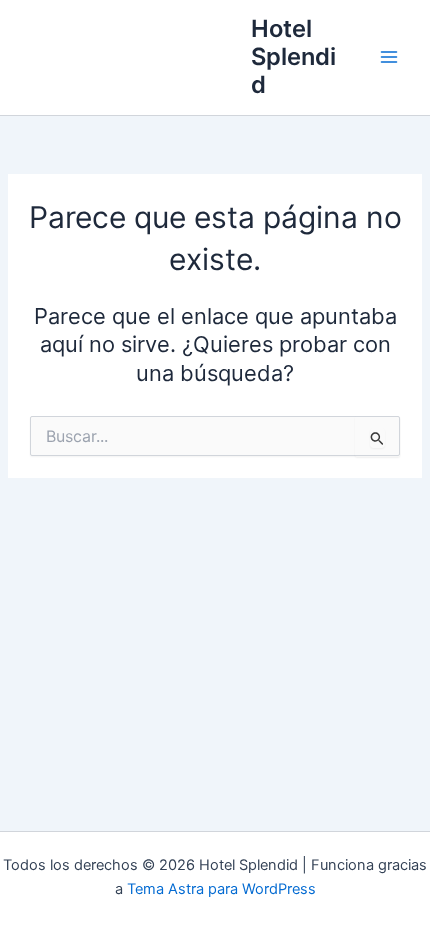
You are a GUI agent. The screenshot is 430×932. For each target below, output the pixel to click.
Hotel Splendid (293, 57)
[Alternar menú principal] (389, 57)
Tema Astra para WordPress (221, 889)
